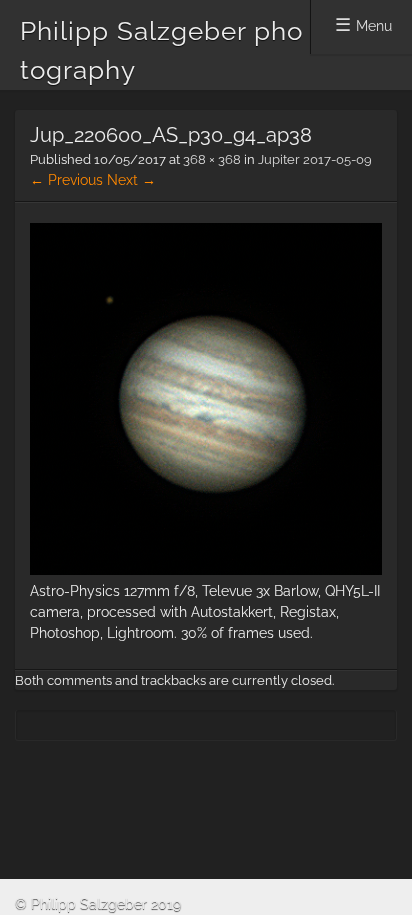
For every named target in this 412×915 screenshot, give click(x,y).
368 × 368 (212, 159)
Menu (374, 26)
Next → (131, 180)
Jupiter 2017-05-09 (315, 159)
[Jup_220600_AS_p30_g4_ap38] (206, 570)
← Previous (66, 180)
